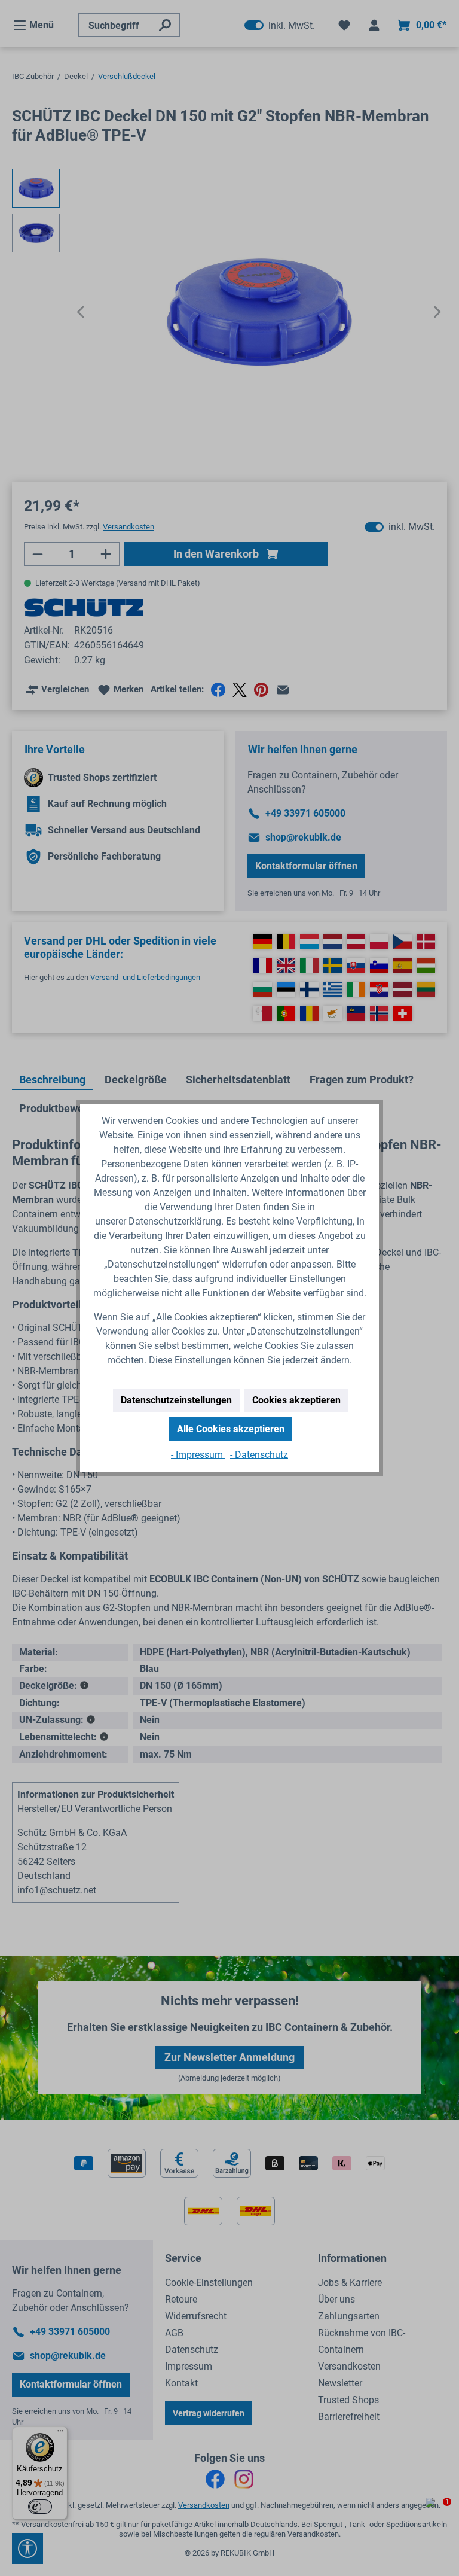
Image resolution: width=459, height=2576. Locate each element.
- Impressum (198, 1455)
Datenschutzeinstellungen (176, 1400)
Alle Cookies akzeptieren (231, 1429)
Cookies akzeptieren (296, 1400)
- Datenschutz (259, 1455)
